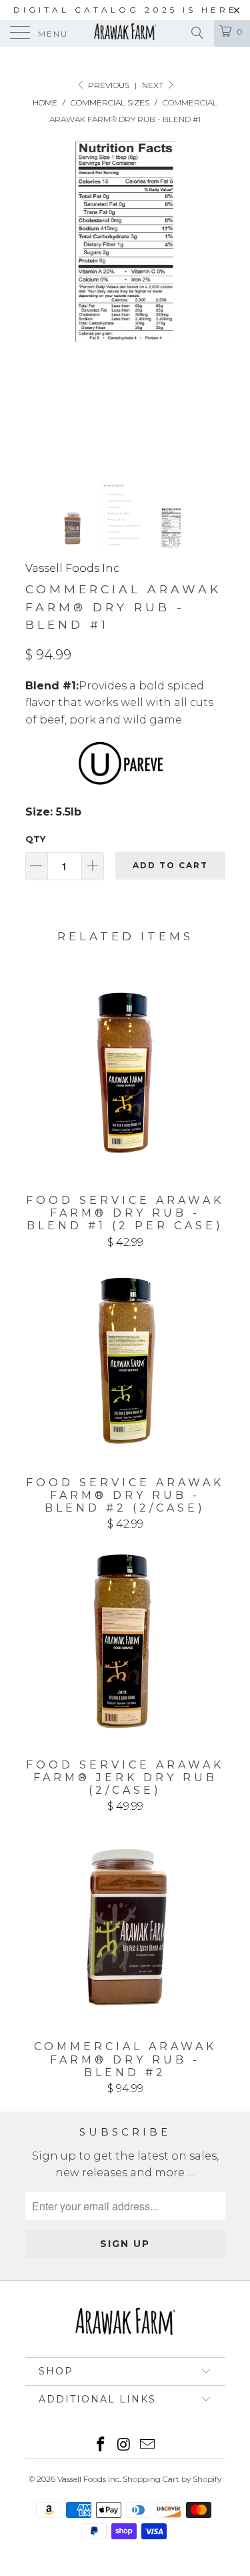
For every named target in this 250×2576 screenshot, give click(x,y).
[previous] (38, 302)
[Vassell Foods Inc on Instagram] (125, 2446)
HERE (219, 10)
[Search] (196, 33)
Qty (35, 839)
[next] (213, 302)
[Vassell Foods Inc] (125, 33)
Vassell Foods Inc (72, 568)
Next (154, 85)
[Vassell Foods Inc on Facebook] (101, 2446)
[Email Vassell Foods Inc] (147, 2446)
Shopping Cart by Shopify (172, 2479)
